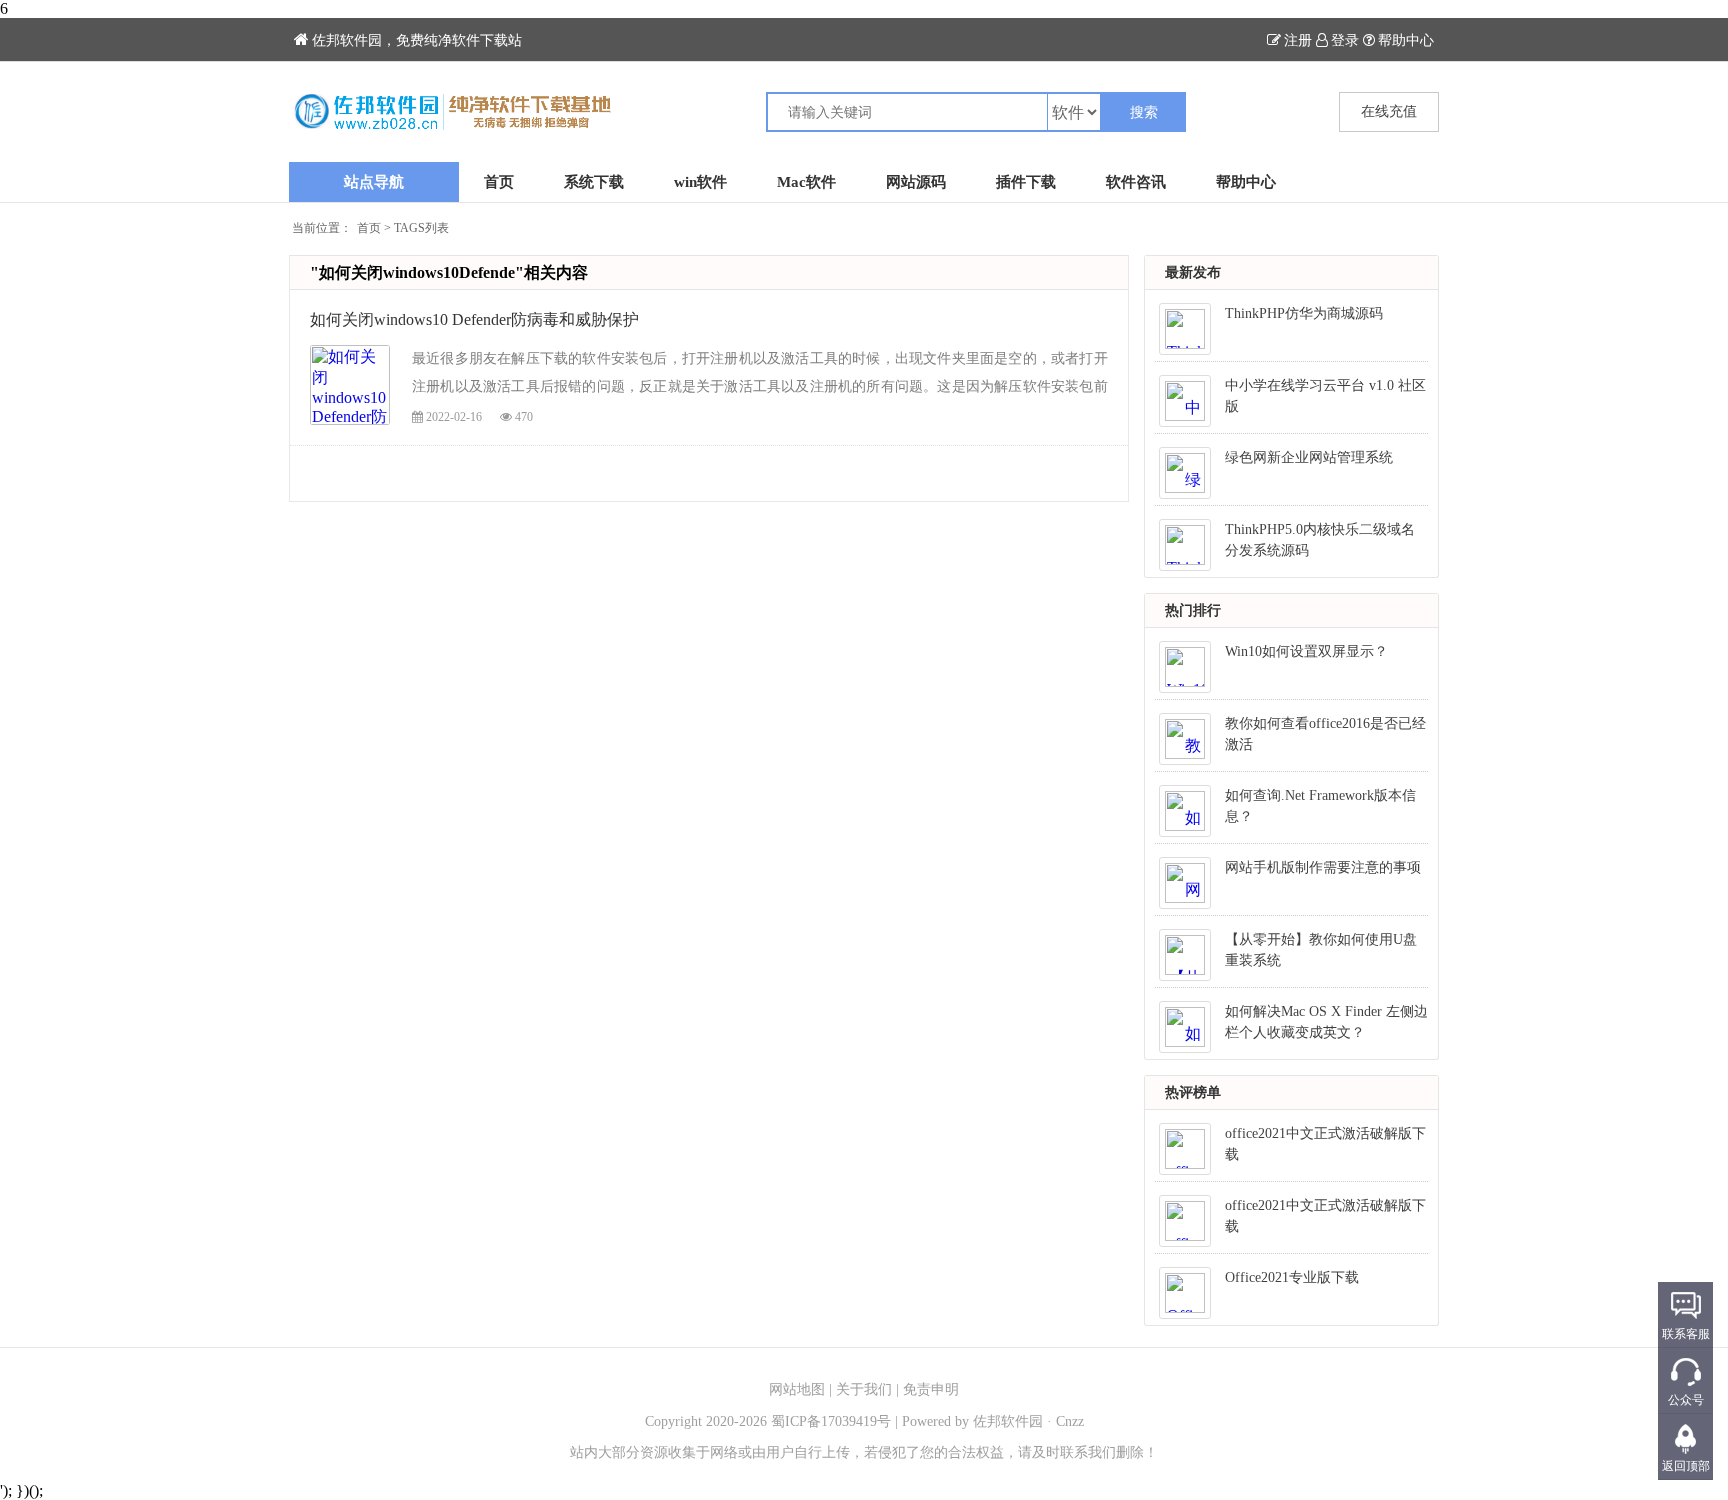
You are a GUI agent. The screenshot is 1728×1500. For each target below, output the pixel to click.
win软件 (700, 182)
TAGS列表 (421, 228)
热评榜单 (1193, 1092)
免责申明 (931, 1389)
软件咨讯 (1136, 182)
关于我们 (864, 1389)
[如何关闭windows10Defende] (576, 112)
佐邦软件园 (1008, 1421)
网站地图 (797, 1389)
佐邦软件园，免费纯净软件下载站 (417, 40)
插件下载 (1026, 182)
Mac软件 (806, 182)
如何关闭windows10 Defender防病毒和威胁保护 (474, 319)
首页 (499, 182)
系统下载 (594, 182)
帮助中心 (1406, 40)
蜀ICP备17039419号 (831, 1421)
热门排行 (1193, 610)
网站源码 (916, 182)
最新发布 (1193, 272)
